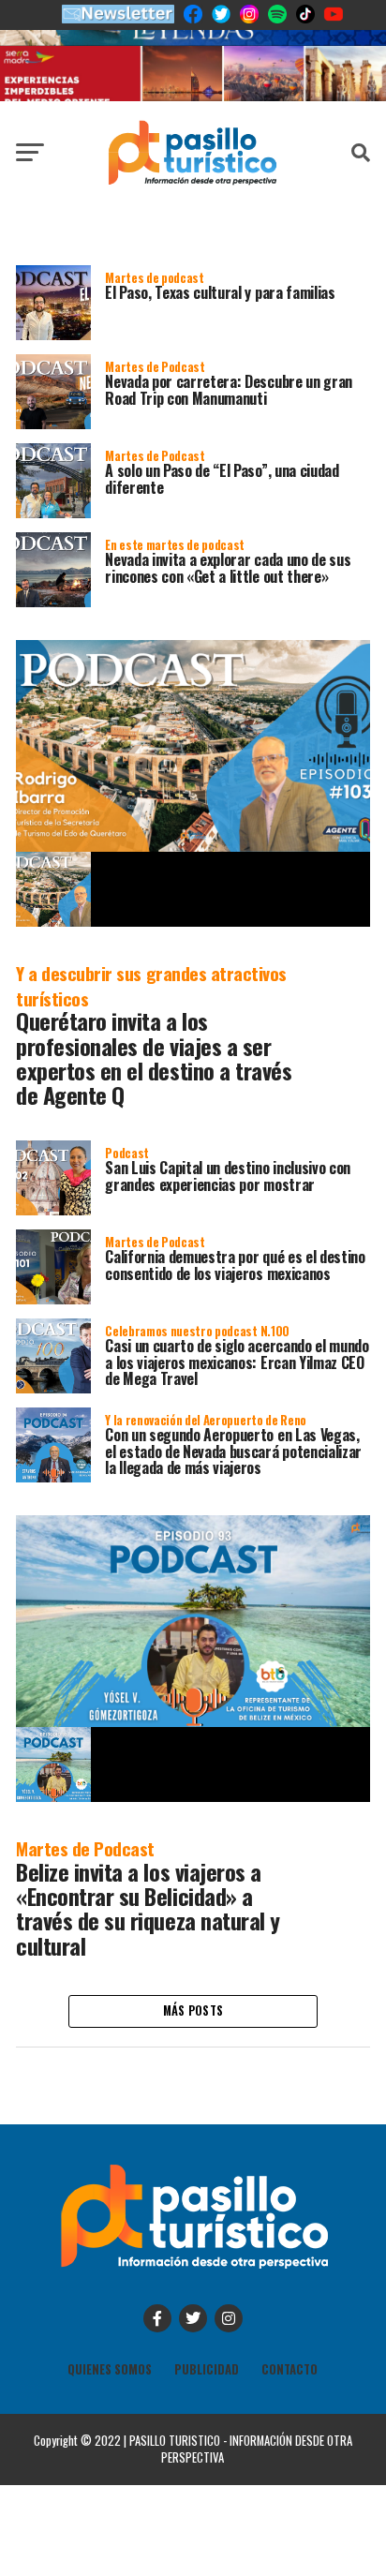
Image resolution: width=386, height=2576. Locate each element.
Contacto (289, 2369)
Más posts (193, 2010)
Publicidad (207, 2369)
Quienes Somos (110, 2369)
